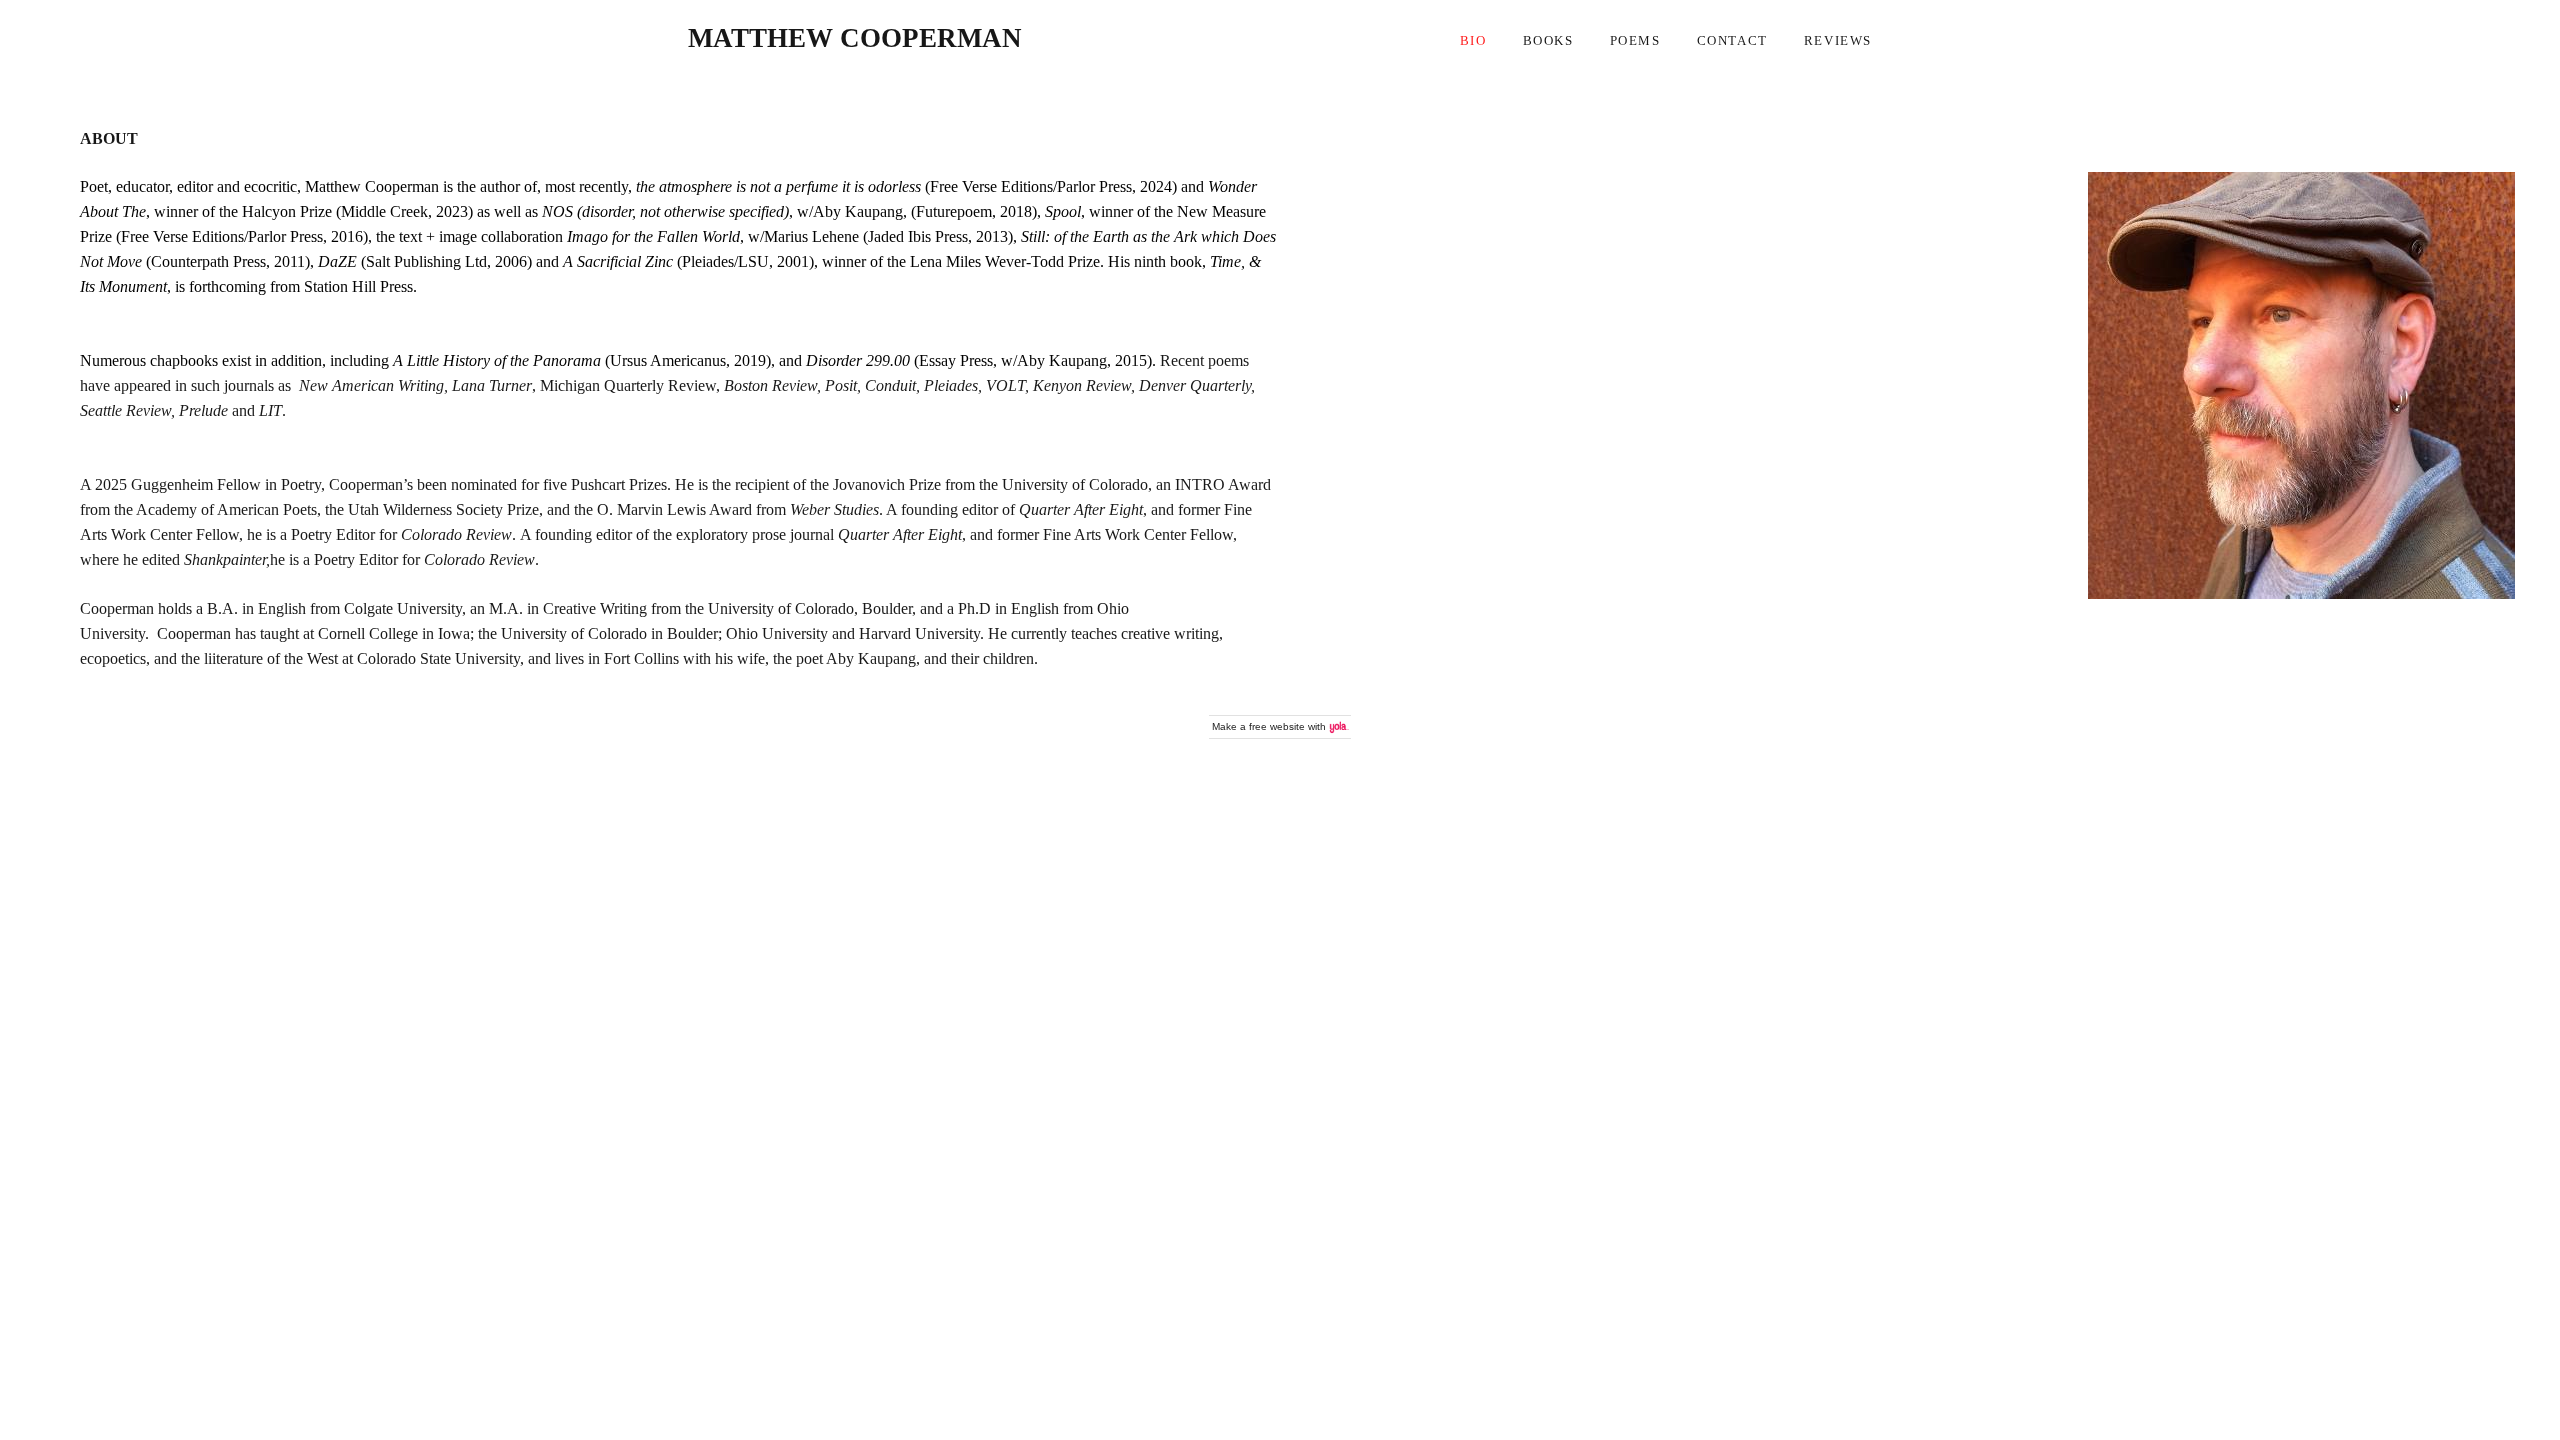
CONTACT (1732, 41)
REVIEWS (1838, 41)
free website (1277, 726)
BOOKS (1548, 41)
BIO (1473, 41)
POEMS (1635, 41)
